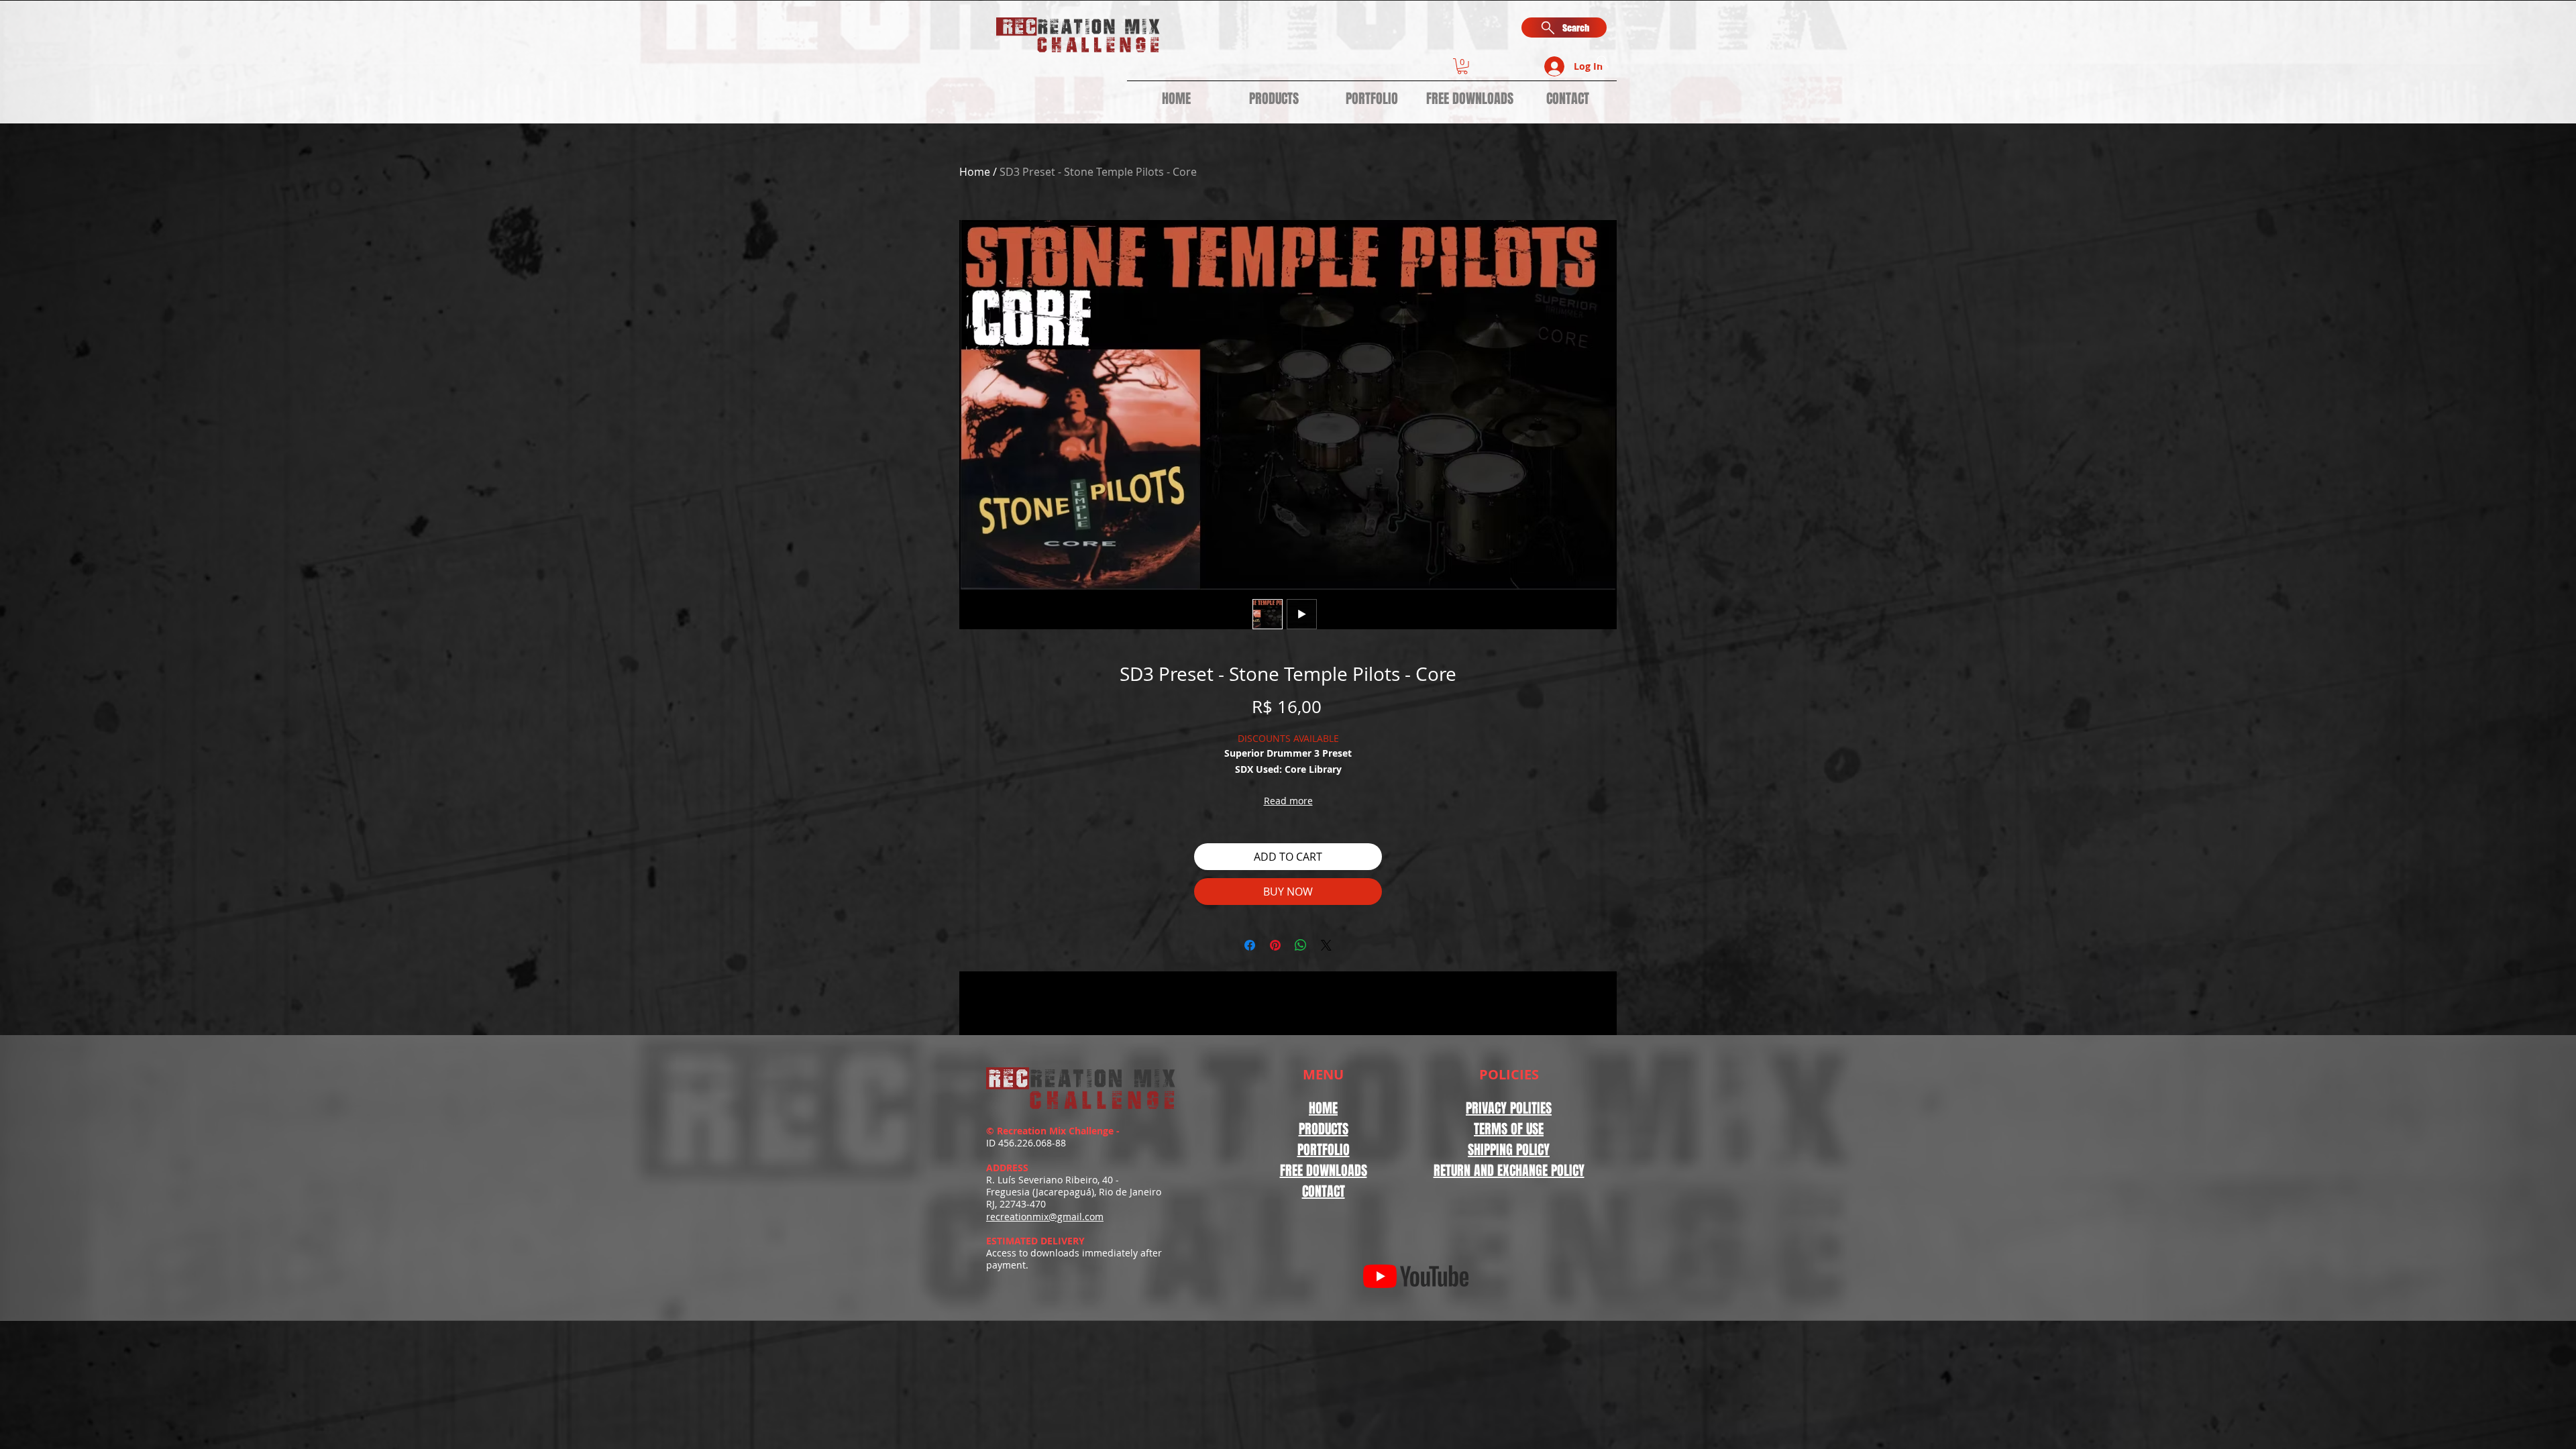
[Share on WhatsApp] (1301, 945)
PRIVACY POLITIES (1509, 1108)
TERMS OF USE (1509, 1129)
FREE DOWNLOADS (1324, 1171)
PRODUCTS (1324, 1129)
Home (975, 172)
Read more (1288, 801)
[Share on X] (1326, 945)
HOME (1323, 1108)
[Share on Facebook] (1250, 945)
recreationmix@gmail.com (1045, 1217)
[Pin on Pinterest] (1275, 945)
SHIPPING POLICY (1509, 1150)
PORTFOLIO (1324, 1150)
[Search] (1603, 62)
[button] (1462, 66)
